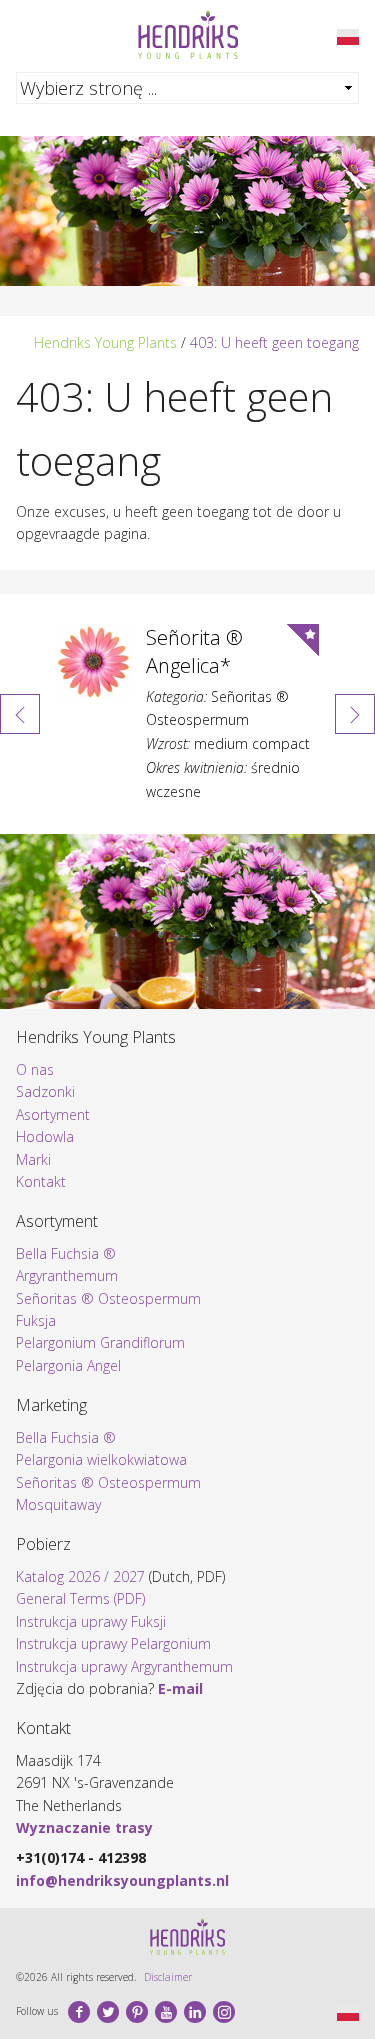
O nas (35, 1069)
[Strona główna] (188, 34)
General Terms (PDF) (80, 1598)
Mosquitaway (58, 1504)
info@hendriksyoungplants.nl (122, 1880)
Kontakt (41, 1181)
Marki (33, 1159)
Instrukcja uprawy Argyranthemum (124, 1666)
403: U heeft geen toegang (274, 342)
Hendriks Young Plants (105, 342)
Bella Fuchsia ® (66, 1253)
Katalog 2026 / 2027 (80, 1576)
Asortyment (53, 1114)
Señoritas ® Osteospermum (108, 1298)
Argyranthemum (67, 1275)
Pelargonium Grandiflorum (100, 1342)
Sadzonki (45, 1091)
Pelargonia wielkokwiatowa (101, 1459)
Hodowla (45, 1136)
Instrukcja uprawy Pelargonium (113, 1643)
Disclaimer (168, 1977)
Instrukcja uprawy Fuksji (91, 1621)
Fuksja (36, 1320)
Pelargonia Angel (68, 1365)
